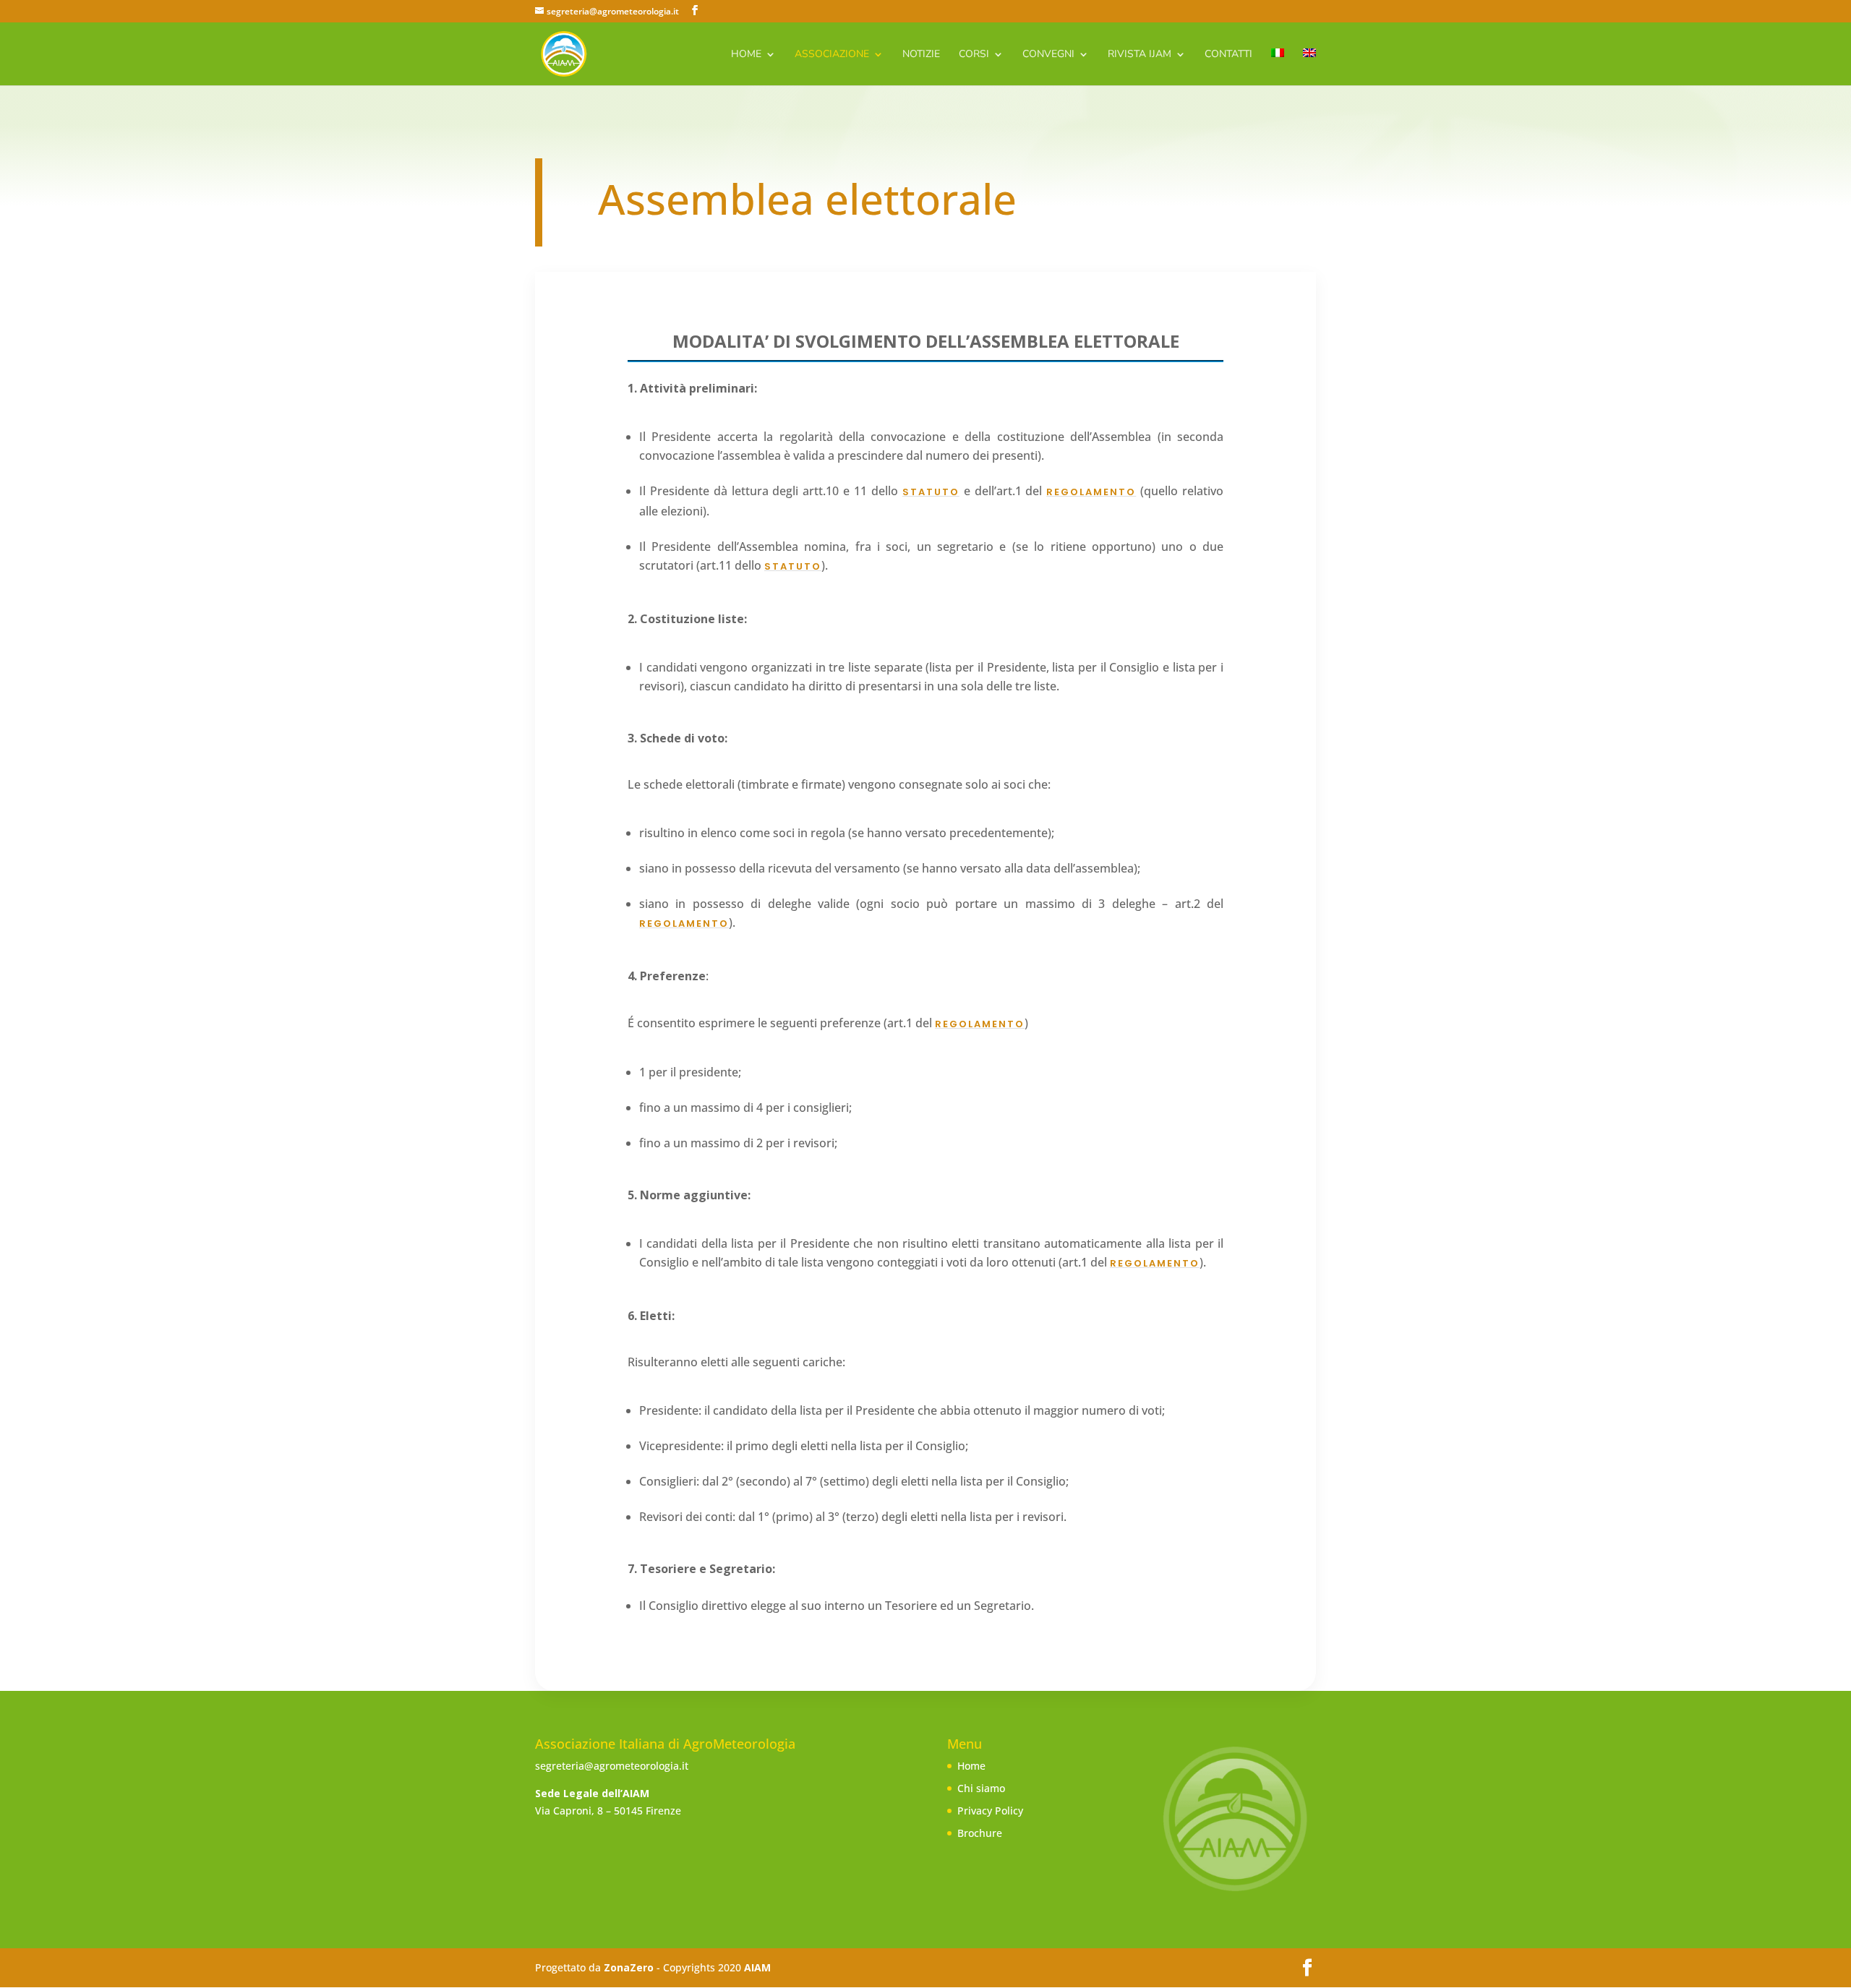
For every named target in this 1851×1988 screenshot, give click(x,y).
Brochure (980, 1833)
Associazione (832, 55)
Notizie (921, 55)
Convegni (1048, 55)
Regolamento (1091, 492)
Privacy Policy (990, 1811)
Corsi (974, 55)
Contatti (1228, 55)
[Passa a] (1278, 67)
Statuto (931, 492)
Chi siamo (981, 1788)
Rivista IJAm (1140, 55)
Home (746, 55)
